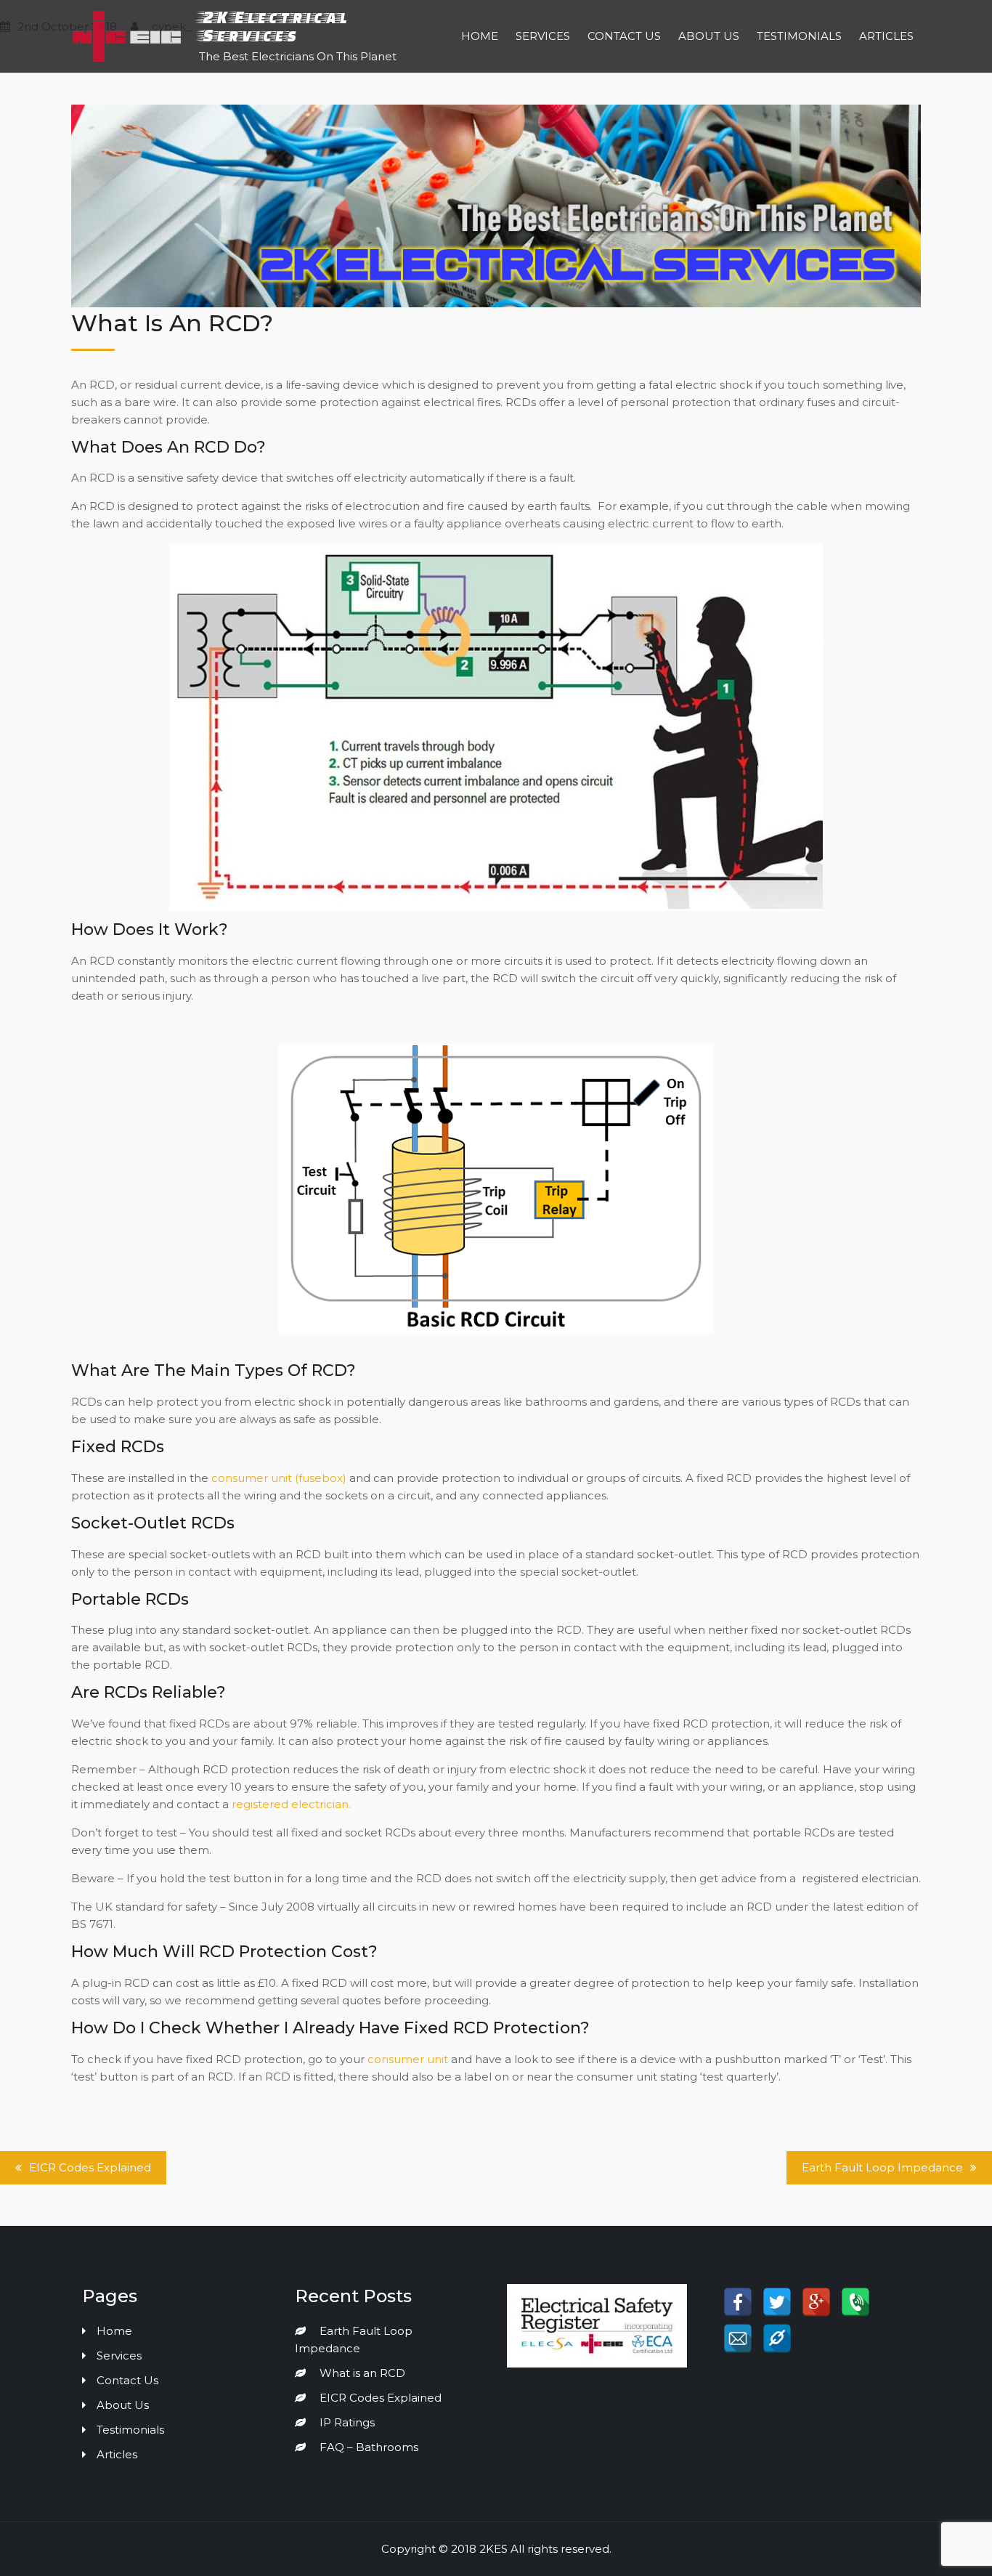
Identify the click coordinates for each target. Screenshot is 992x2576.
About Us (709, 36)
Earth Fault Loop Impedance (882, 2167)
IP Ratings (347, 2422)
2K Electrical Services (273, 26)
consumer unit (408, 2059)
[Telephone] (855, 2302)
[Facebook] (738, 2302)
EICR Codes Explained (90, 2167)
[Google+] (816, 2302)
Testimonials (799, 36)
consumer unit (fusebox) (279, 1478)
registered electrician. (291, 1804)
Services (543, 36)
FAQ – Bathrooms (369, 2447)
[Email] (738, 2338)
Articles (886, 36)
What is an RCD (362, 2373)
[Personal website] (777, 2338)
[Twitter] (777, 2302)
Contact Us (624, 36)
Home (480, 36)
